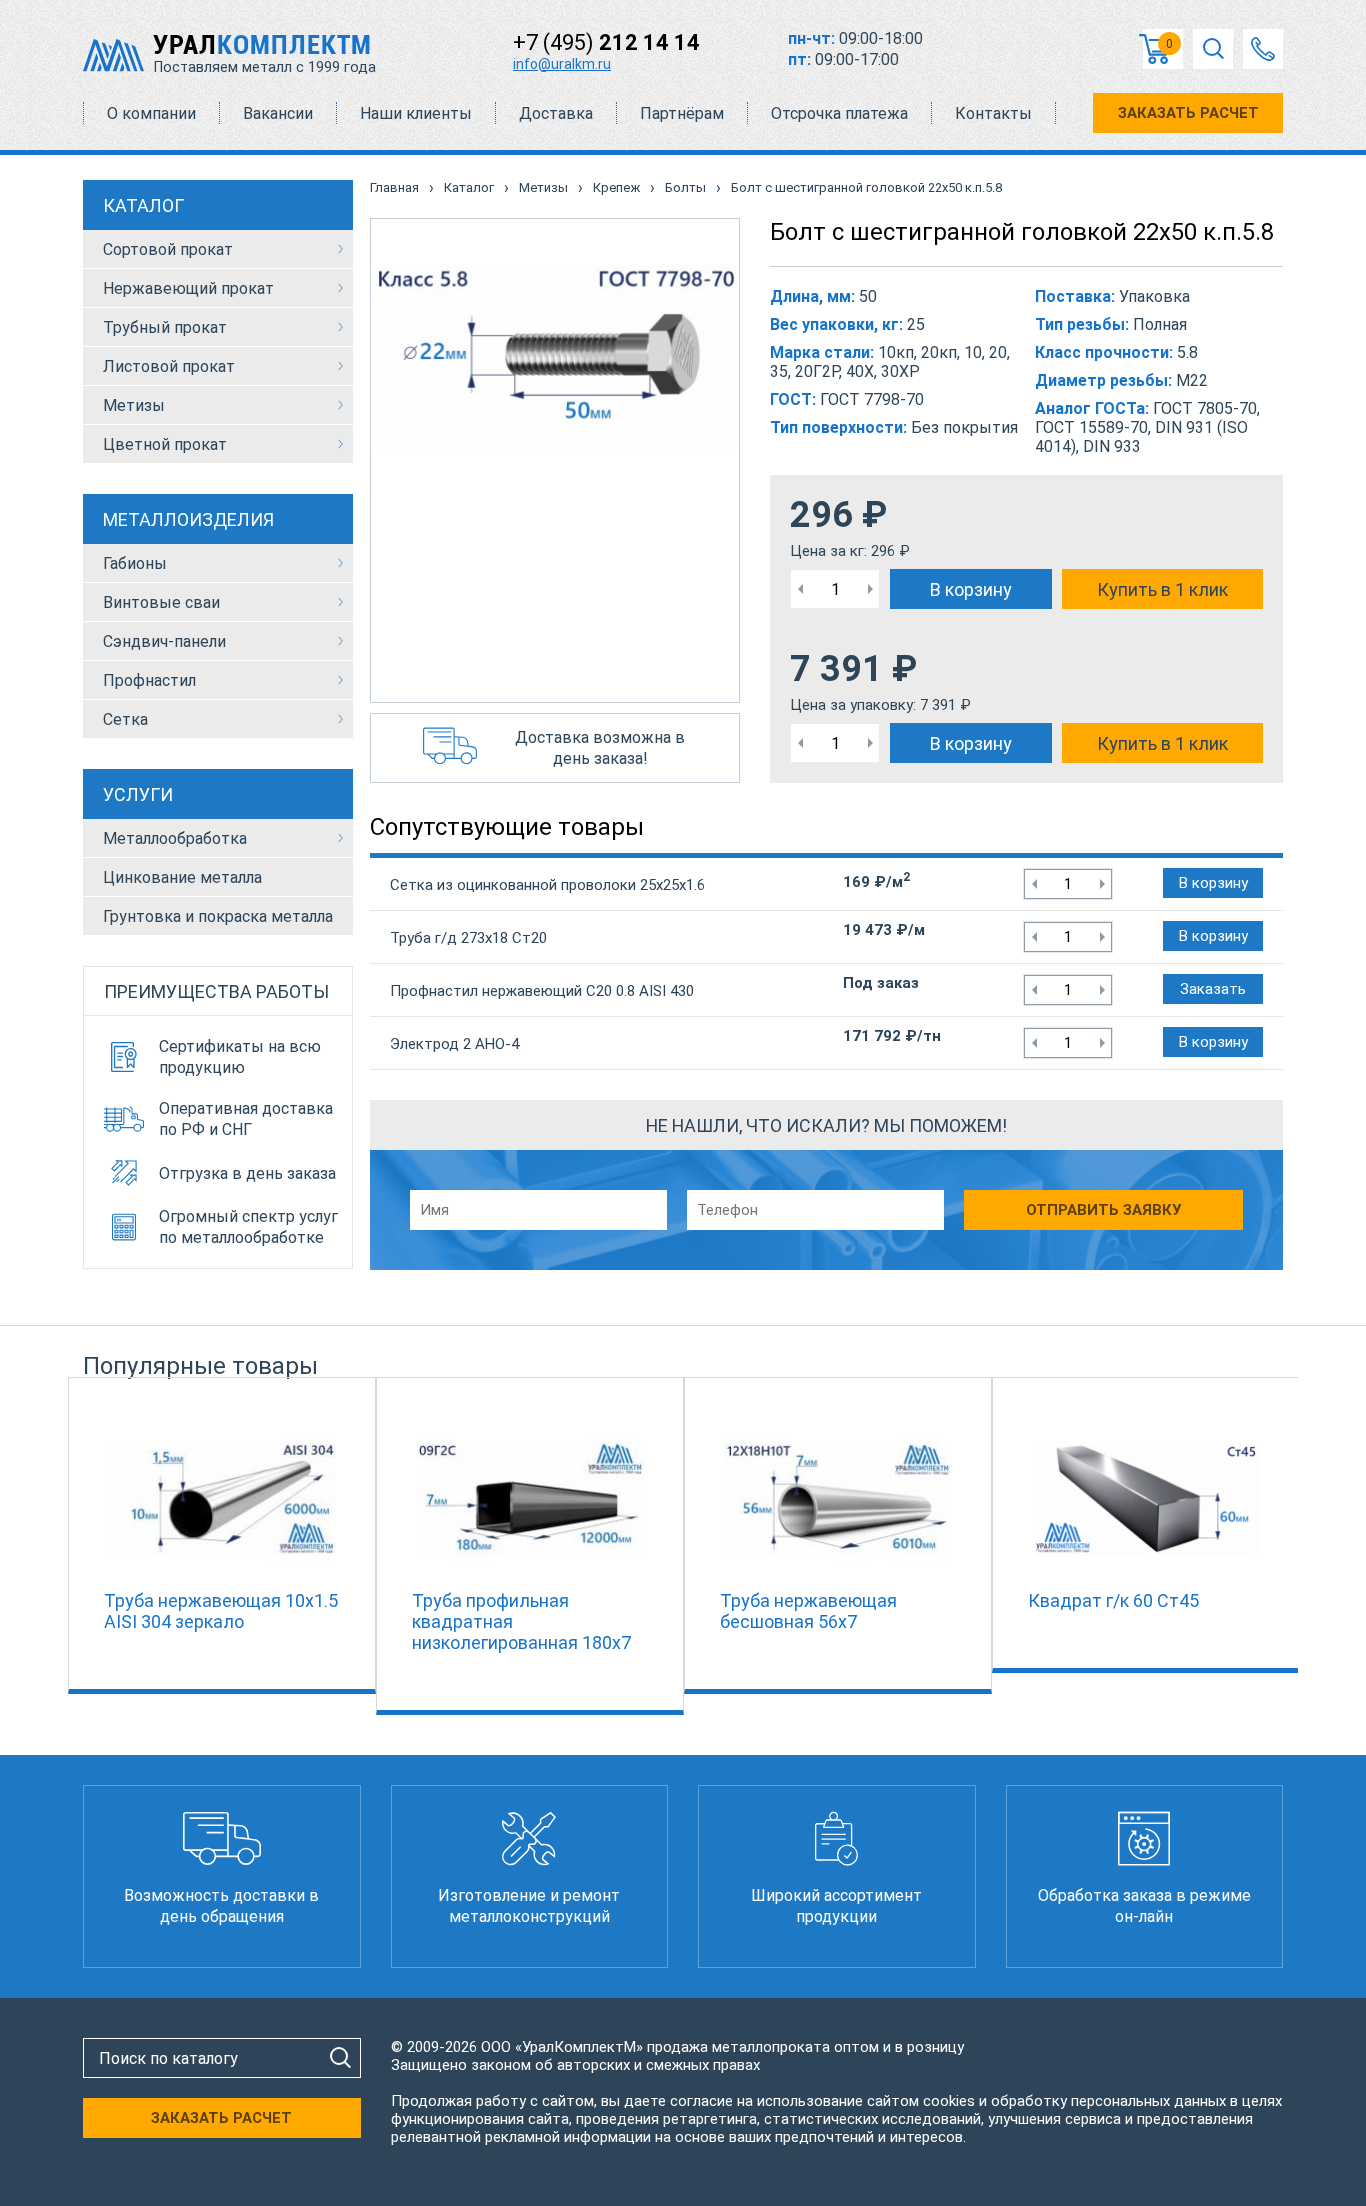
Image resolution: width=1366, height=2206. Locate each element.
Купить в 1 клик (1162, 589)
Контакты (993, 113)
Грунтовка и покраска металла (218, 916)
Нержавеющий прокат (188, 288)
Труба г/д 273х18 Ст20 (468, 938)
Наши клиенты (416, 113)
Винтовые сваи (161, 602)
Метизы (134, 405)
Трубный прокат (165, 327)
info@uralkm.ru (562, 64)
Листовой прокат (169, 366)
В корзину (971, 589)
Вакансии (278, 113)
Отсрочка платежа (839, 113)
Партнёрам (682, 113)
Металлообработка (175, 838)
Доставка (556, 113)
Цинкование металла (182, 877)
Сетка (125, 719)
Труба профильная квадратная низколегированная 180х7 (521, 1621)
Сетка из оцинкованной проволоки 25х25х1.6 (547, 885)
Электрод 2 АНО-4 (454, 1044)
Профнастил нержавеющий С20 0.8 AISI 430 (542, 991)
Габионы (135, 563)
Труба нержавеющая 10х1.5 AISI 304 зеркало (221, 1611)
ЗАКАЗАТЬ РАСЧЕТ (1188, 113)
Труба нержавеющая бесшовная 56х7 (808, 1611)
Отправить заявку (1103, 1210)
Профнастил (149, 680)
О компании (151, 113)
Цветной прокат (165, 444)
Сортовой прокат (168, 249)
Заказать (1213, 989)
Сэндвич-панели (164, 641)
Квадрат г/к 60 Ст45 (1113, 1600)
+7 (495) (606, 42)
